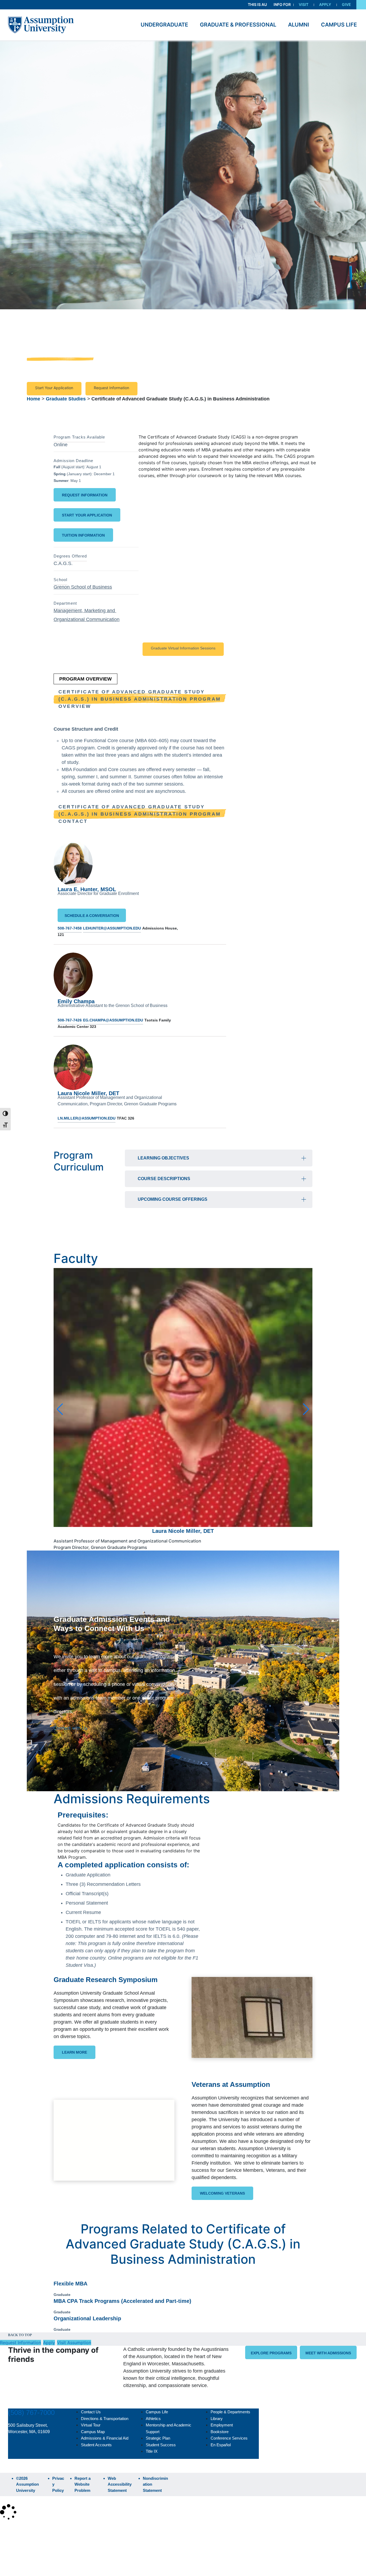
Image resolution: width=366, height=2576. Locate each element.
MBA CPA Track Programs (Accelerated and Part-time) (122, 2301)
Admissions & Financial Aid (105, 2438)
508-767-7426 (70, 1020)
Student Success (161, 2445)
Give (346, 4)
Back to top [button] (20, 2335)
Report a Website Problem (83, 2484)
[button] (361, 5)
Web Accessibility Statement (120, 2484)
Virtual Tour (91, 2425)
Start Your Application (54, 388)
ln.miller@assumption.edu (87, 1118)
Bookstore (220, 2432)
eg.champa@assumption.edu (113, 1020)
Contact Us (91, 2412)
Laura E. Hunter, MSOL (87, 889)
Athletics (153, 2419)
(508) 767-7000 (31, 2413)
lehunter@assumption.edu (112, 928)
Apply (325, 4)
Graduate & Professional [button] (238, 25)
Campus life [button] (339, 25)
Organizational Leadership (87, 2318)
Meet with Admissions (328, 2353)
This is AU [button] (257, 4)
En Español (221, 2445)
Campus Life (157, 2412)
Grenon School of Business (83, 587)
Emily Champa (76, 1001)
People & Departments (230, 2412)
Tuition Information (83, 535)
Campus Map (93, 2432)
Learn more (74, 2052)
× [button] (6, 2529)
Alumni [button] (299, 25)
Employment (222, 2425)
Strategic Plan (158, 2438)
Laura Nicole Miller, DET (88, 1093)
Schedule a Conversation (92, 916)
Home (33, 399)
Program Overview (85, 679)
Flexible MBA (70, 2284)
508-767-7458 (70, 928)
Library (217, 2419)
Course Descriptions (164, 1179)
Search (12, 2558)
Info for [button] (282, 4)
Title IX (152, 2451)
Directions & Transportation (105, 2419)
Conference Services (229, 2438)
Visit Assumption (74, 2343)
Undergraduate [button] (164, 25)
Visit (304, 4)
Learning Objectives (163, 1158)
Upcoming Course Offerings (173, 1199)
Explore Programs (271, 2353)
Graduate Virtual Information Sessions (183, 648)
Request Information (111, 388)
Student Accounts (96, 2445)
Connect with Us (70, 1728)
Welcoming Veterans (222, 2193)
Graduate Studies (66, 399)
